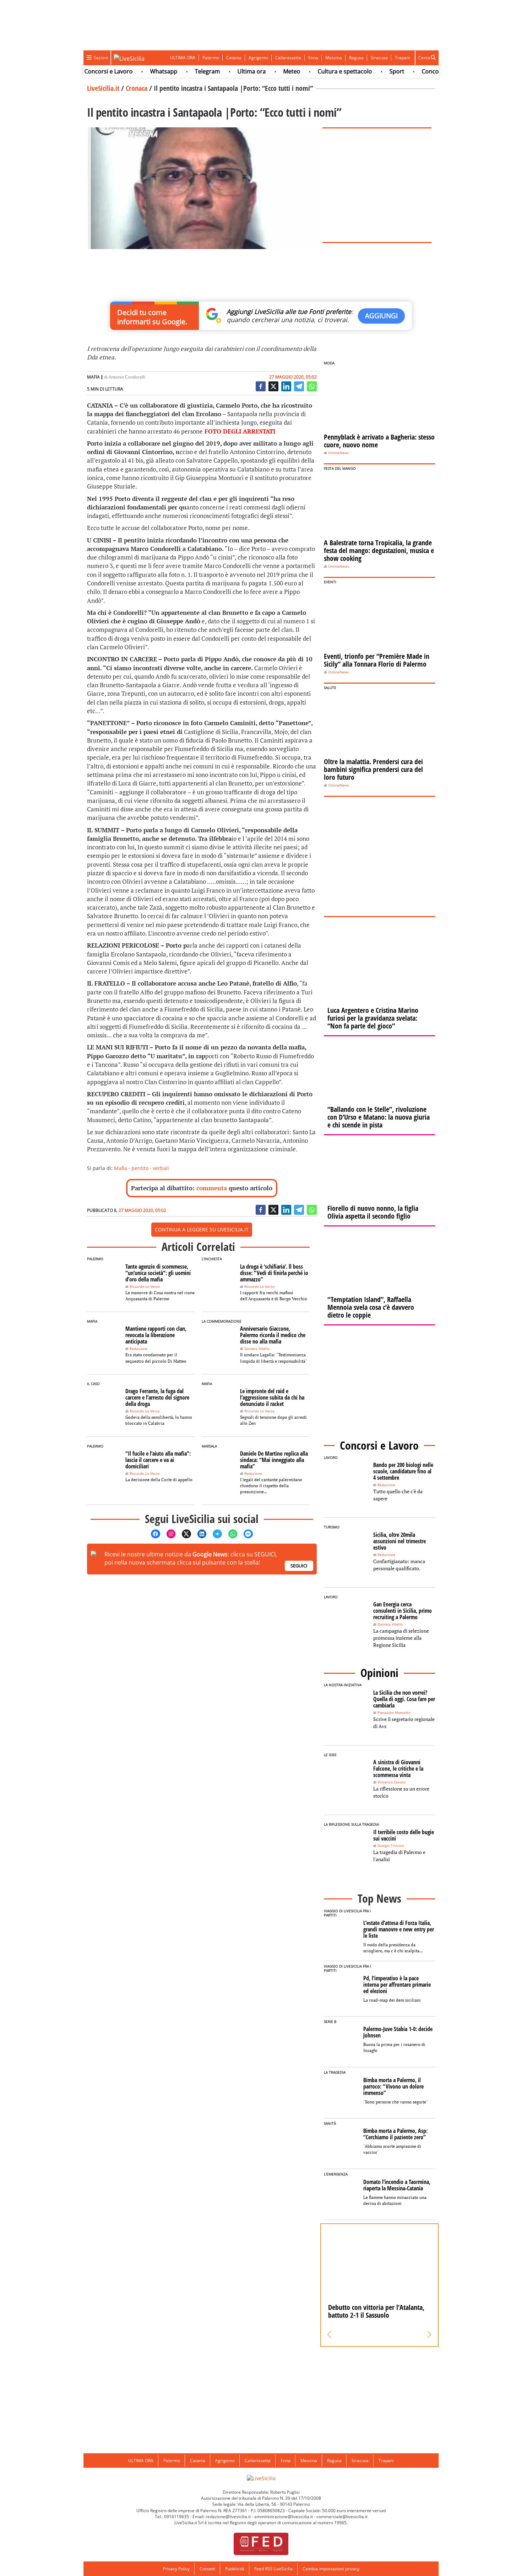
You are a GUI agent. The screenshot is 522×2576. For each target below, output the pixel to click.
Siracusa (379, 58)
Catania (234, 58)
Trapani (403, 58)
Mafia (121, 1168)
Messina (334, 58)
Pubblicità (235, 2569)
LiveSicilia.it (103, 88)
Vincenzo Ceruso (391, 1782)
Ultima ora (224, 71)
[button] (329, 2335)
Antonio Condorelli (127, 377)
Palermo (211, 58)
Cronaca (137, 88)
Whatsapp (137, 71)
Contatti (207, 2569)
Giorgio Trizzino (391, 1846)
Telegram (180, 71)
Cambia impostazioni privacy (331, 2569)
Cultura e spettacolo (318, 71)
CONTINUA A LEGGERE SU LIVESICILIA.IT (202, 1229)
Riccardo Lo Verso (145, 1287)
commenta (212, 1188)
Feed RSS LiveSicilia (273, 2569)
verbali (161, 1168)
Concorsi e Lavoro (419, 71)
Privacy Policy (176, 2569)
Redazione (138, 1349)
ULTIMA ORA (183, 58)
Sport (370, 71)
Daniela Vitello (257, 1349)
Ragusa (356, 58)
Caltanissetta (288, 58)
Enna (313, 58)
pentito (140, 1168)
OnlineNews (339, 453)
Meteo (265, 71)
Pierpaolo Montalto (394, 1713)
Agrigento (258, 58)
